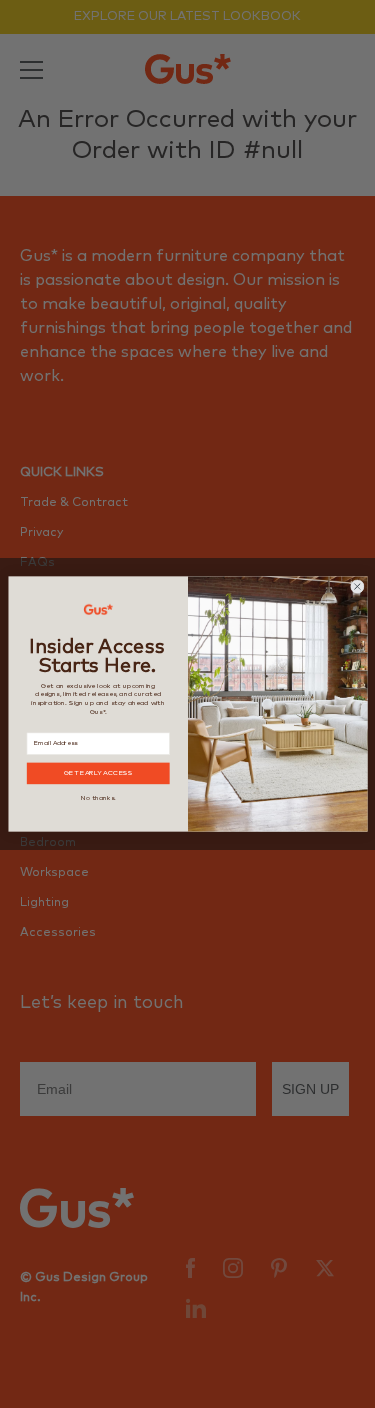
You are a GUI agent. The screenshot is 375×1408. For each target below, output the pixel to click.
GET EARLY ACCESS (97, 773)
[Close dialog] (357, 587)
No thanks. (98, 798)
